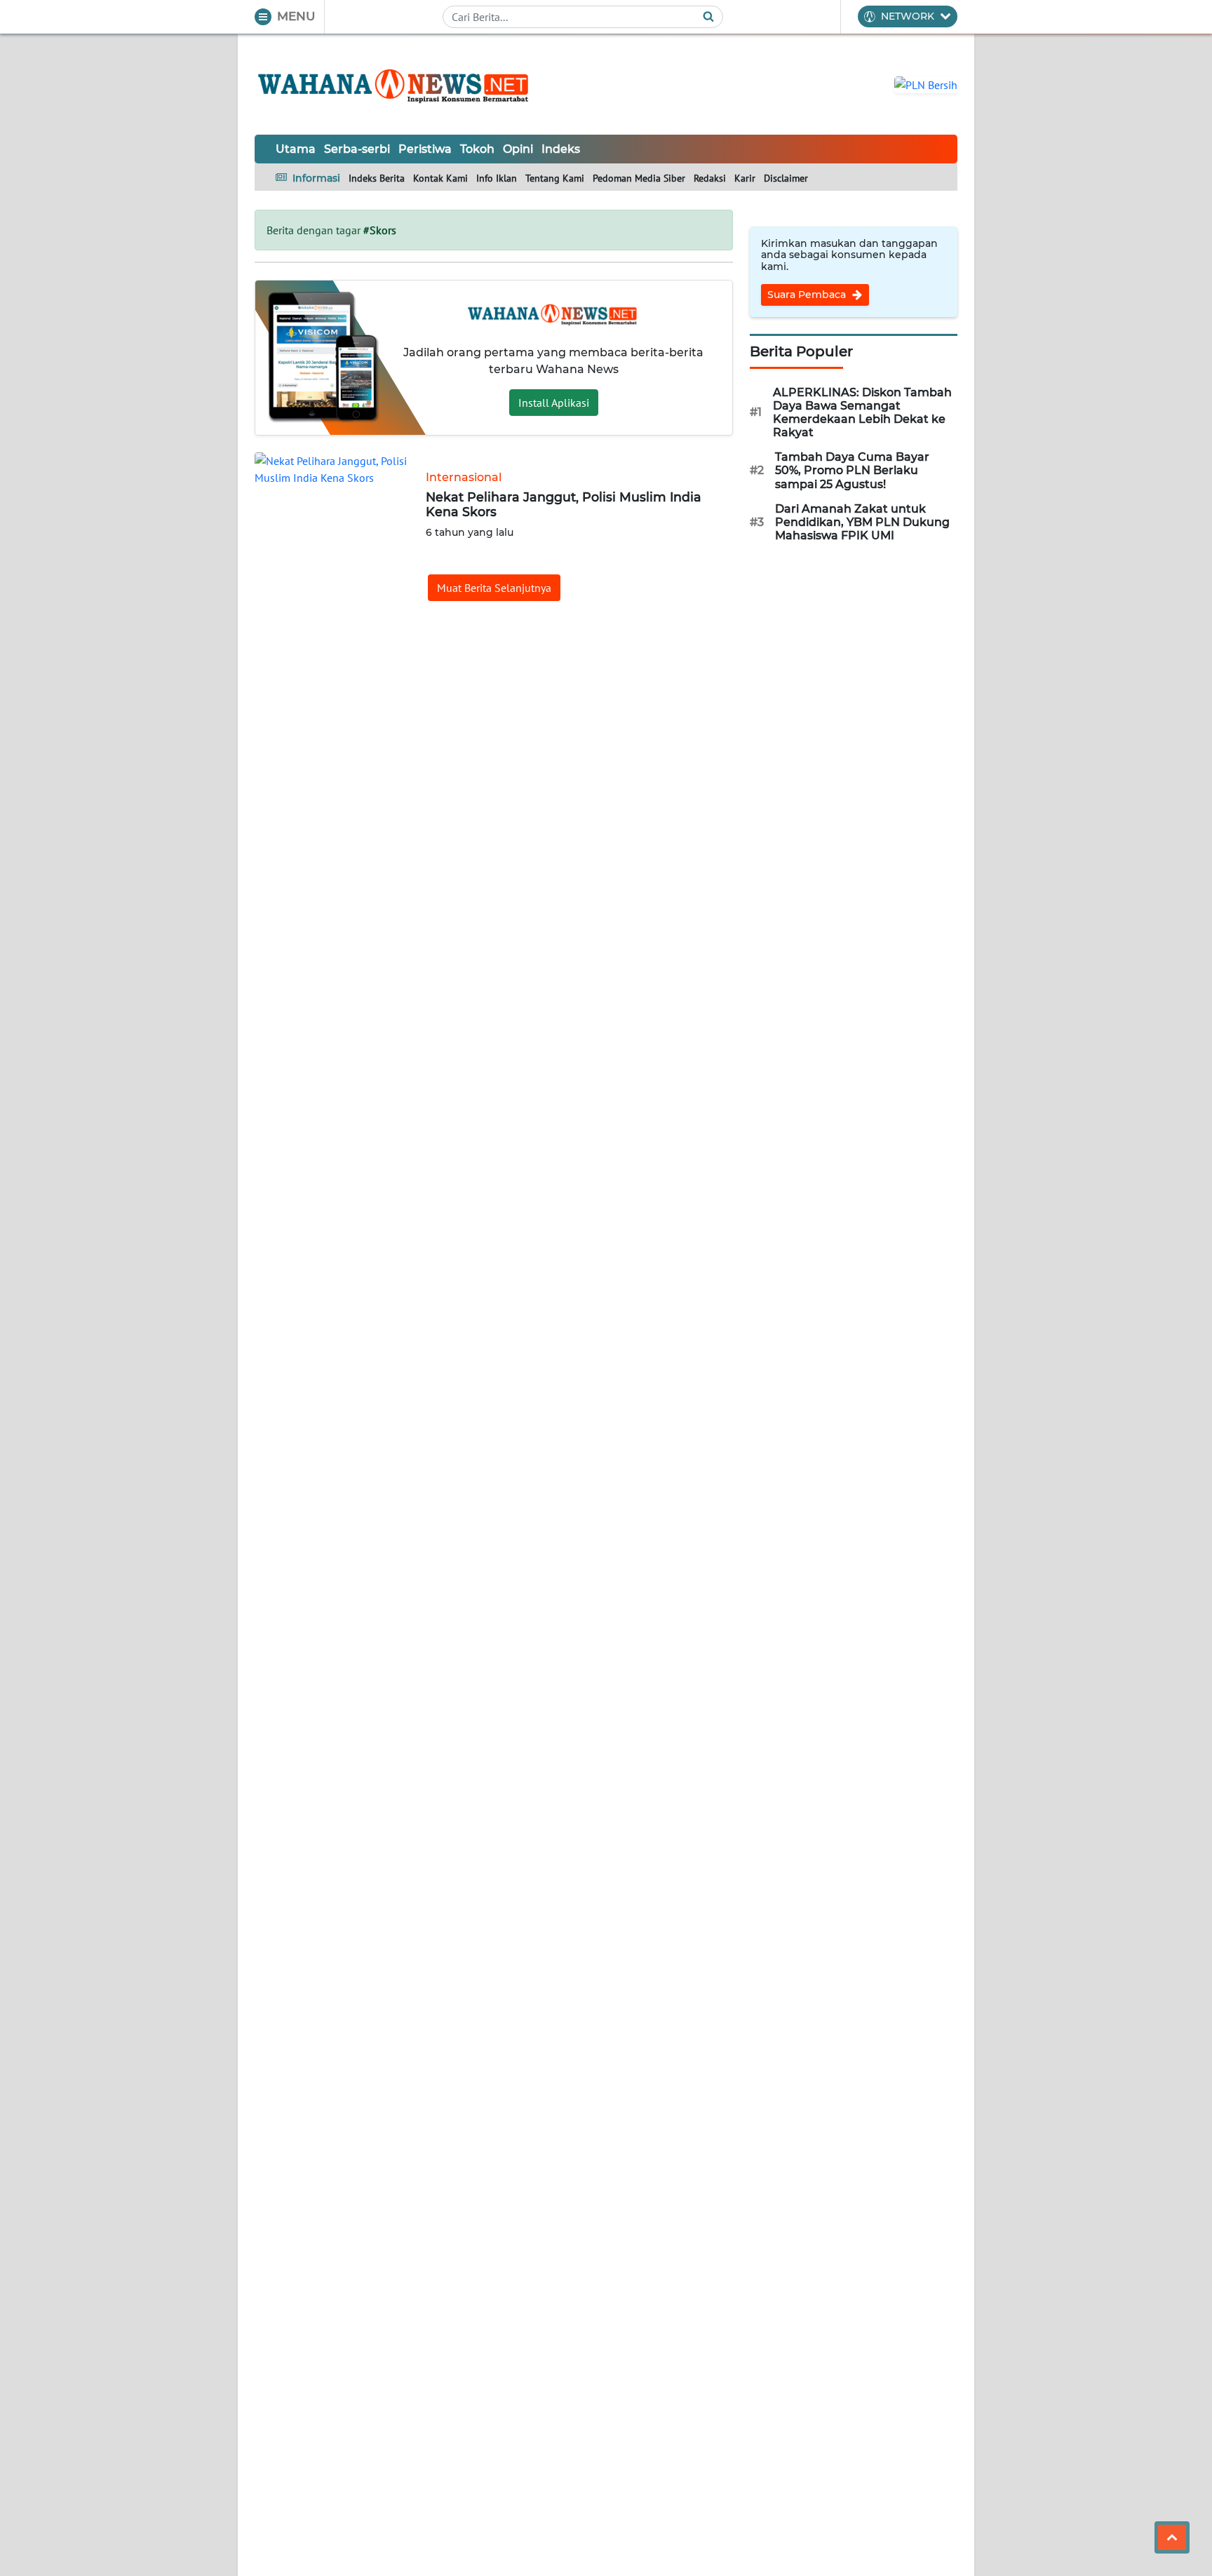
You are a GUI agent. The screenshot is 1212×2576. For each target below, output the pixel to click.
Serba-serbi (357, 149)
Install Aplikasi (554, 403)
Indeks (561, 149)
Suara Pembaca (808, 295)
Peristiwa (425, 149)
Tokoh (477, 149)
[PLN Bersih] (926, 83)
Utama (296, 149)
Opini (518, 149)
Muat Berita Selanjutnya (494, 588)
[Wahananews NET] (395, 84)
